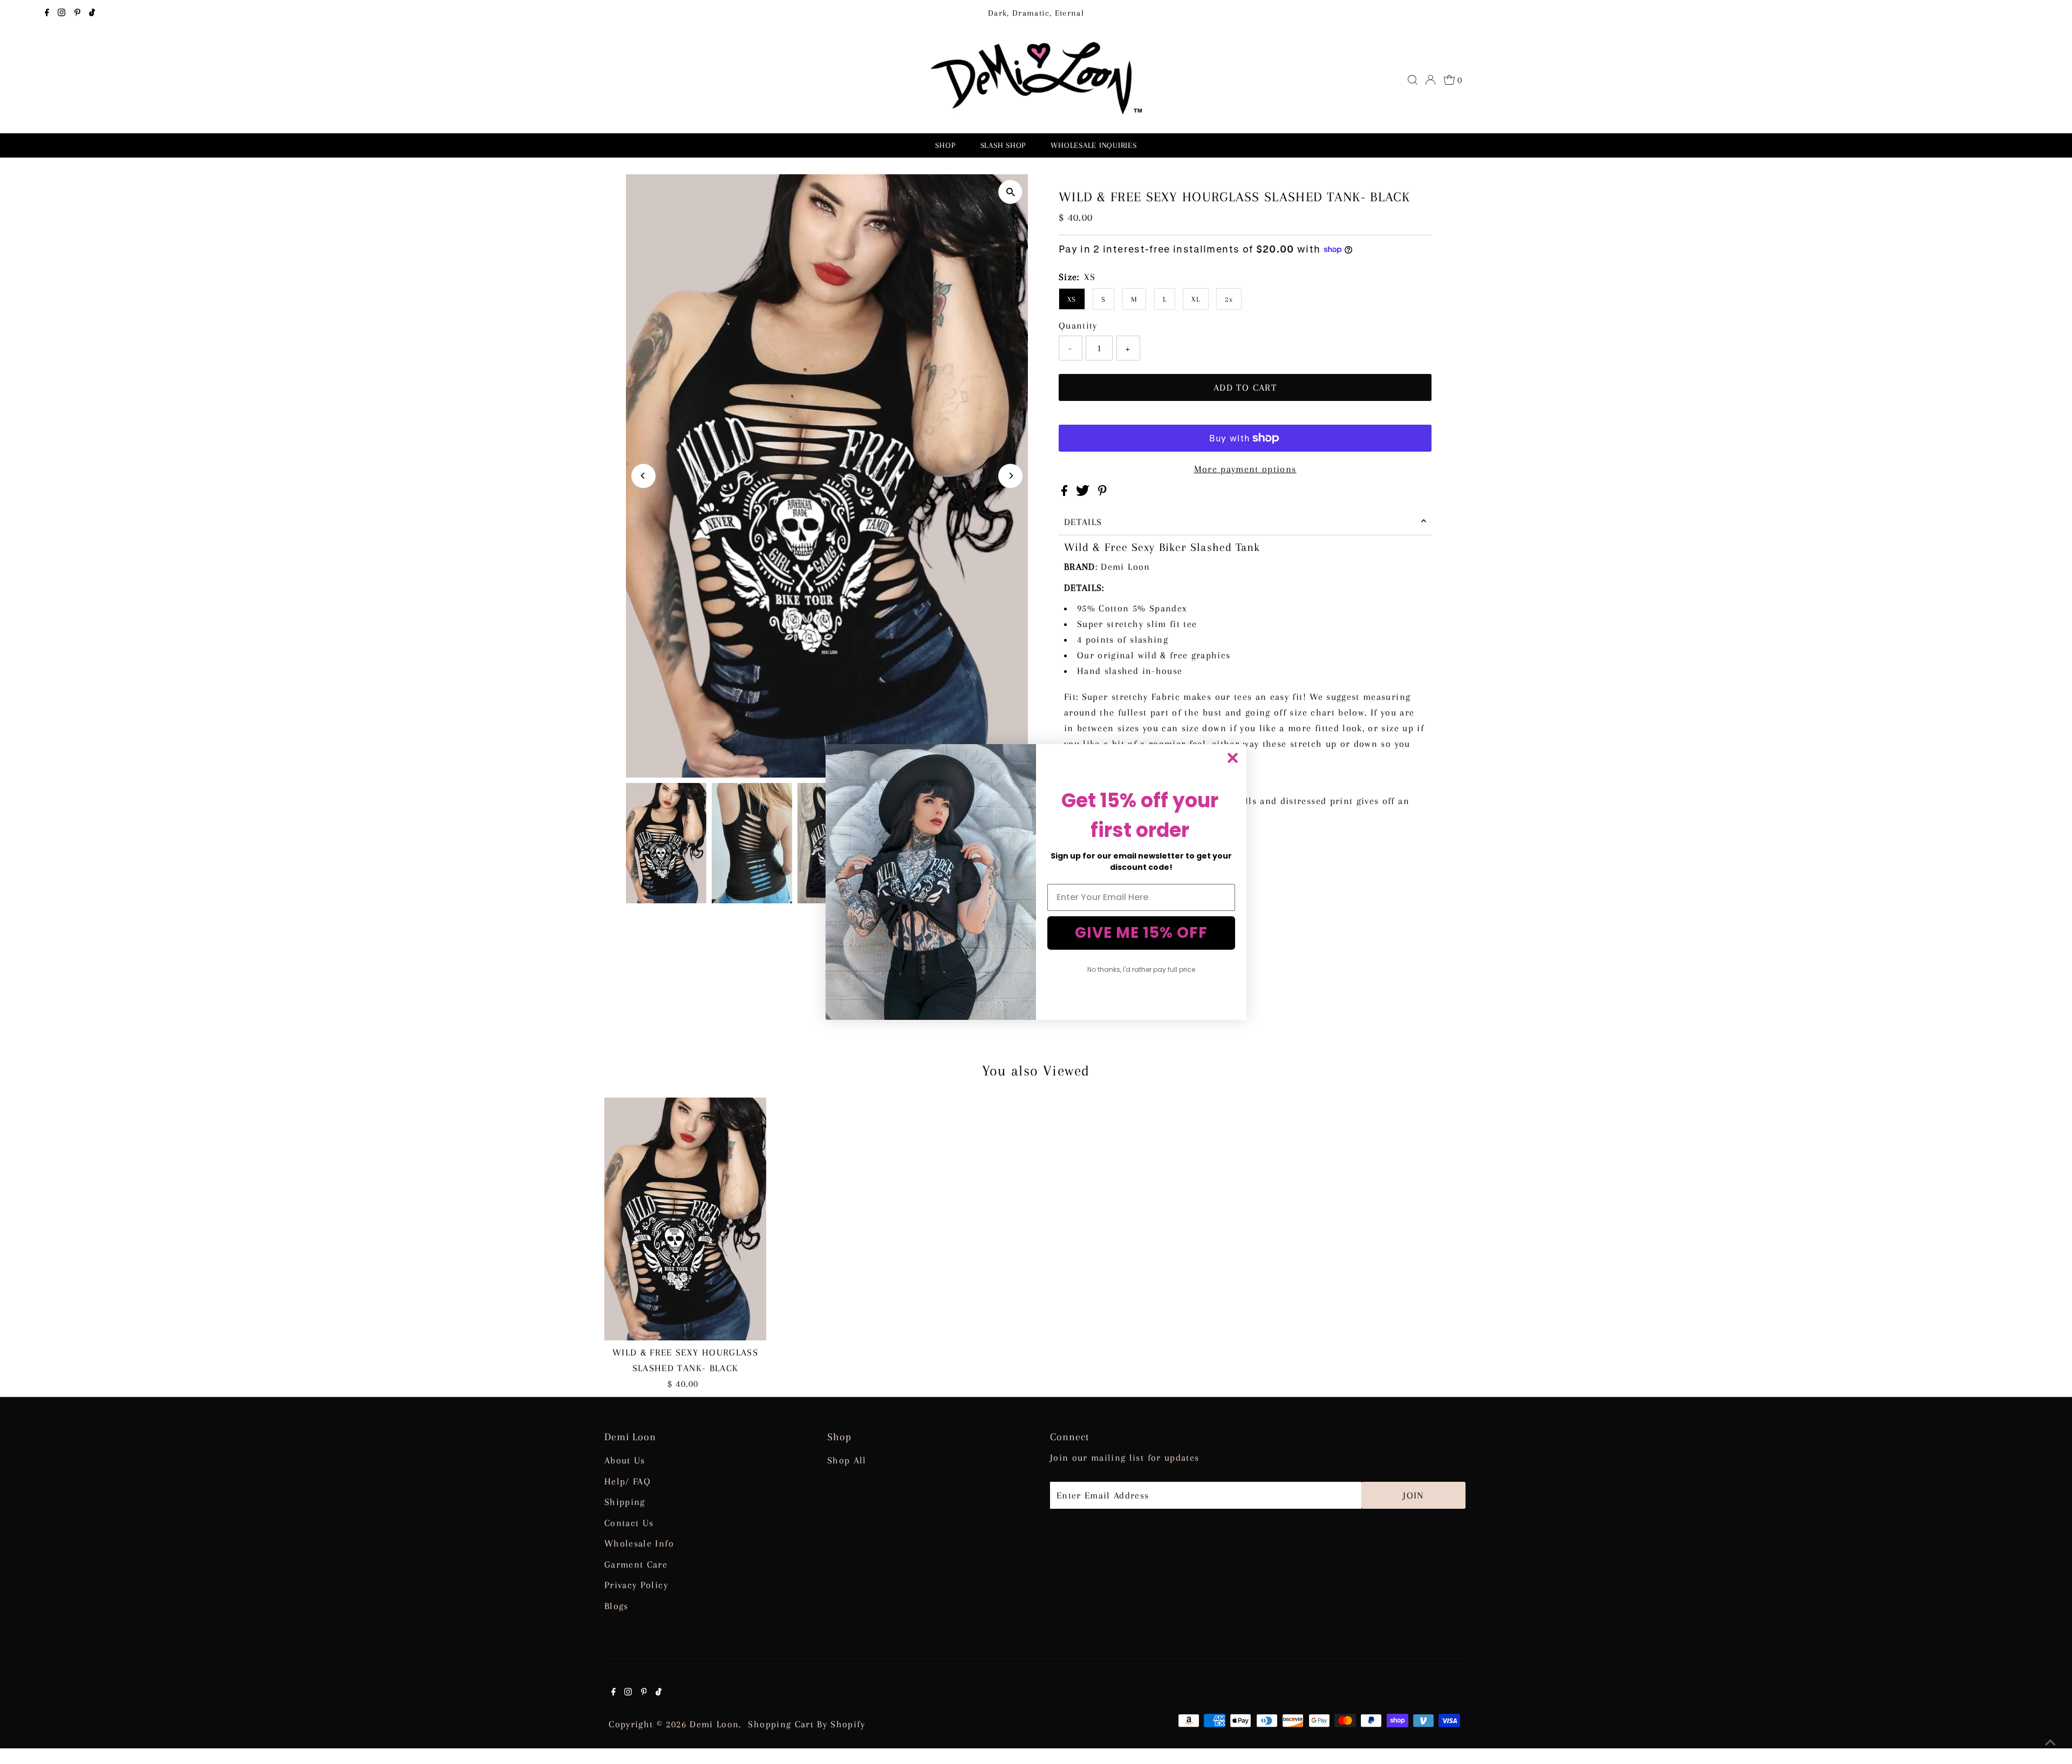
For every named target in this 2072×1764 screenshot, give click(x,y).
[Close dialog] (1233, 758)
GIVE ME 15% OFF (1141, 933)
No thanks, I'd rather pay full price (1141, 969)
